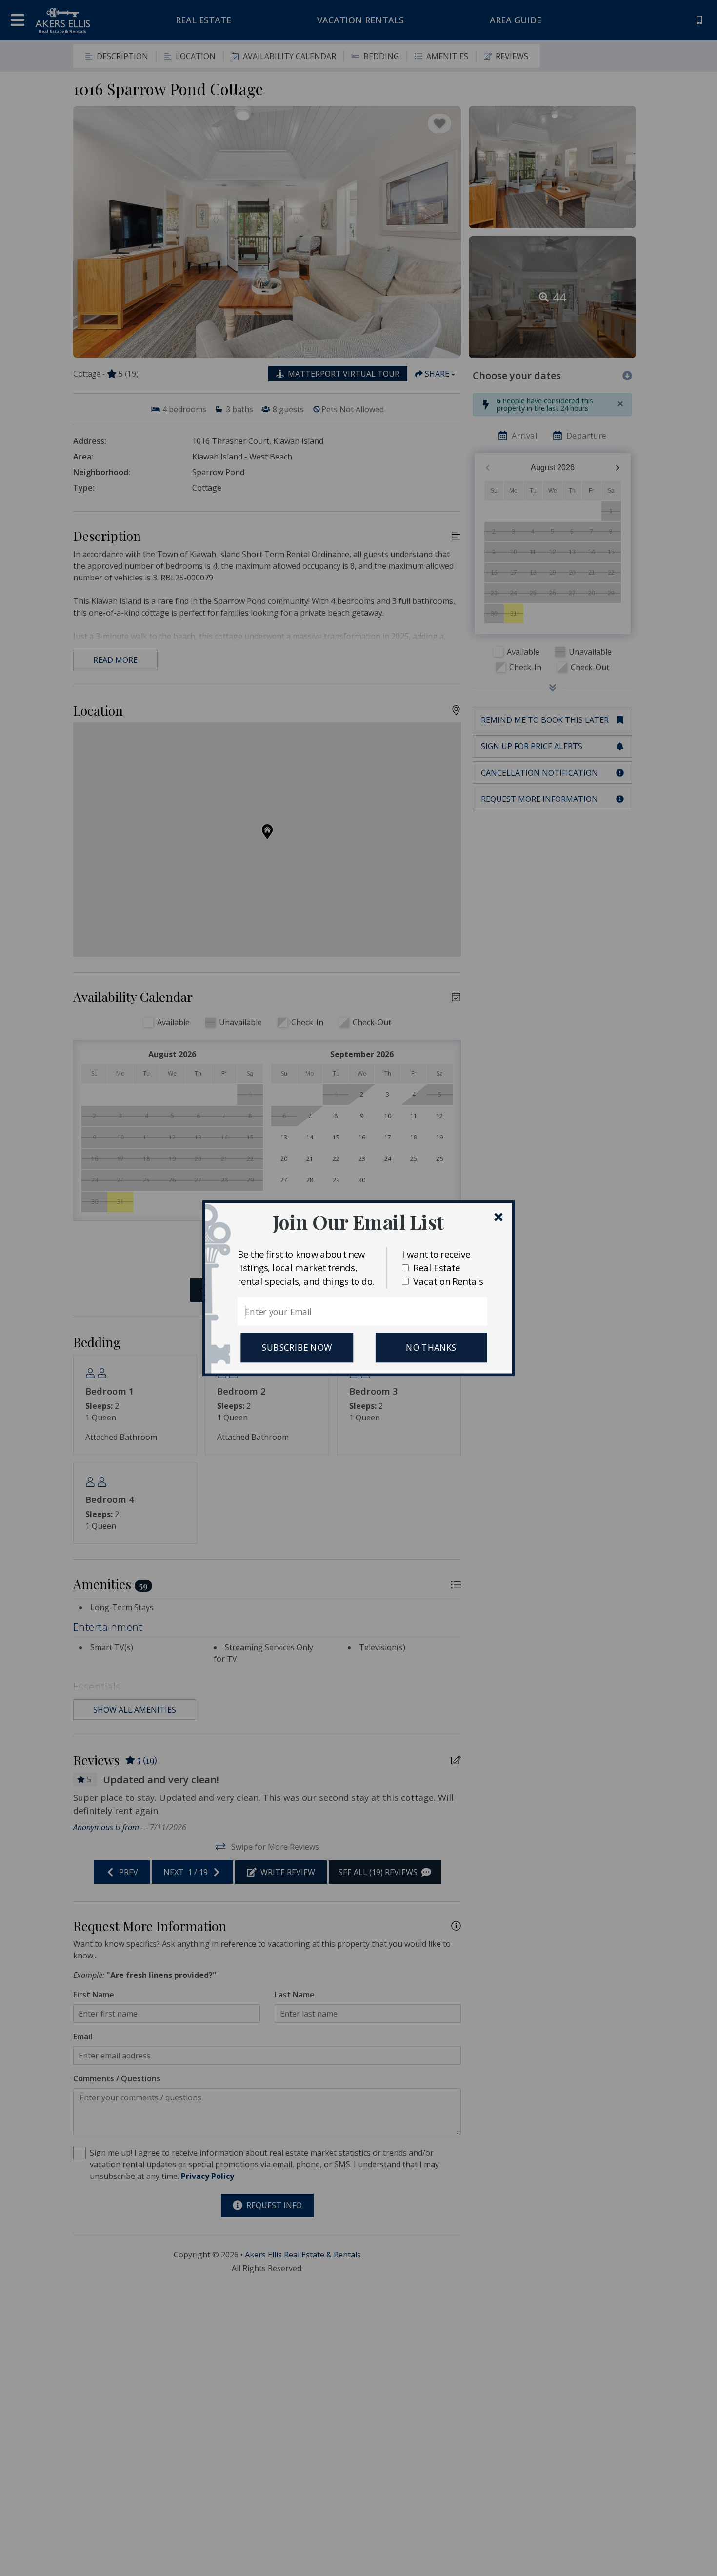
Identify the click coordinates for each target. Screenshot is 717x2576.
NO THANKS (431, 1347)
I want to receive (436, 1253)
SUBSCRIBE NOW (297, 1347)
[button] (358, 1222)
